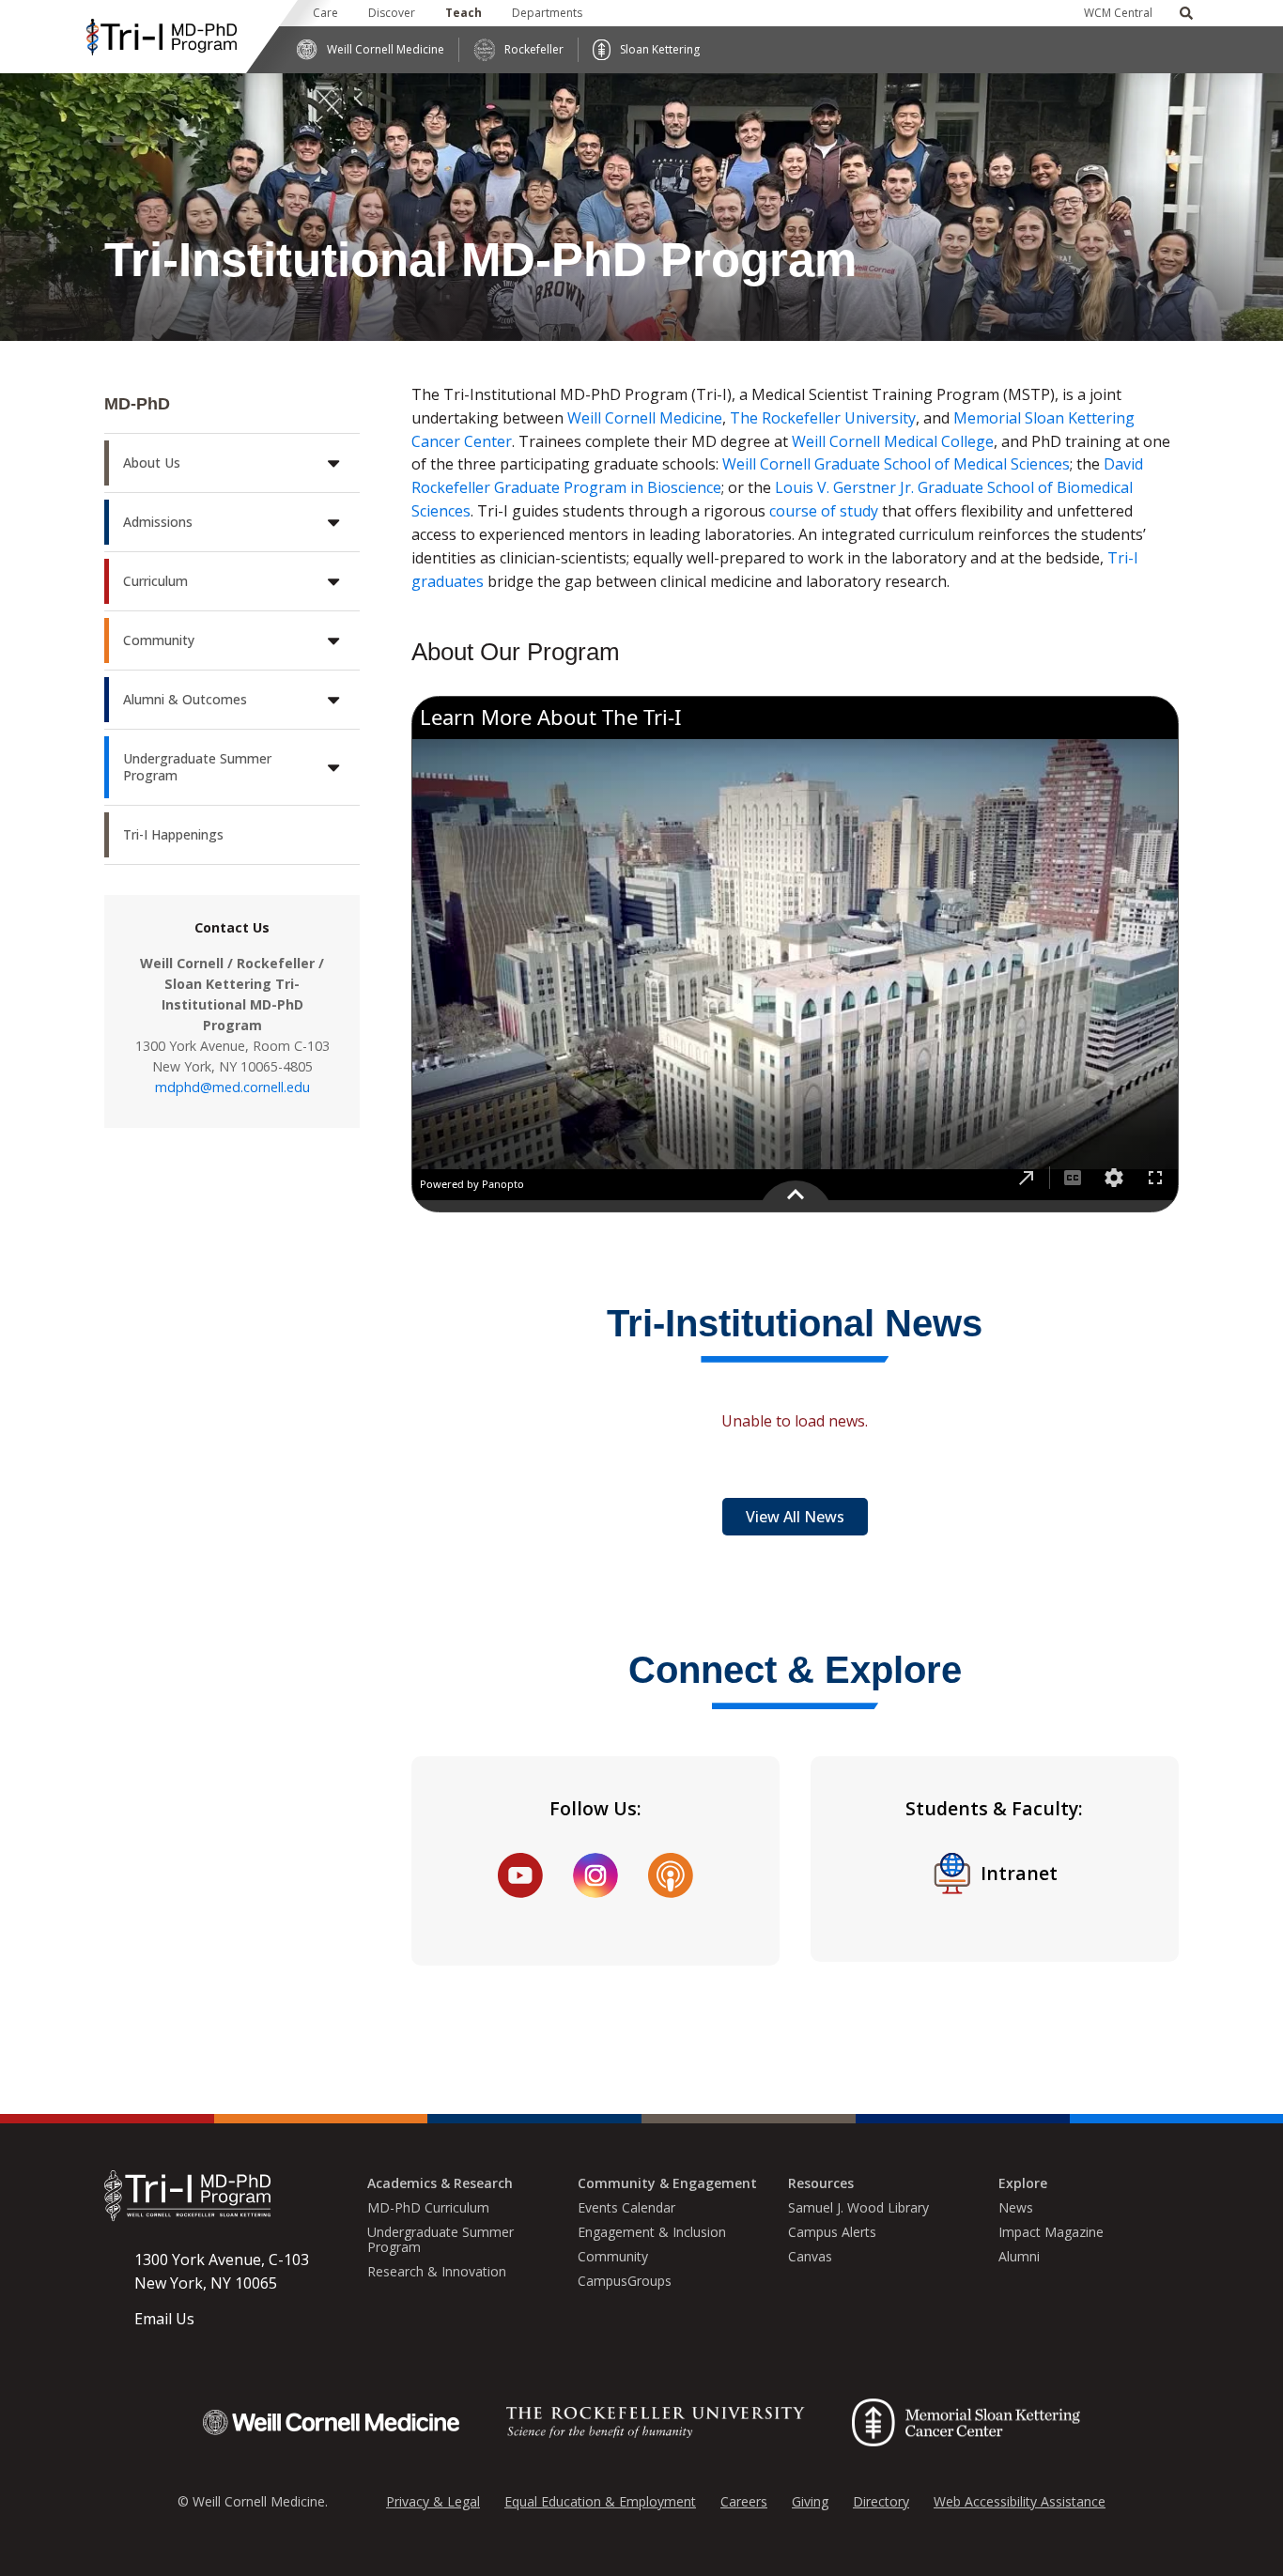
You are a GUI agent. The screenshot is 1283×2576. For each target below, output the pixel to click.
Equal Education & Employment (600, 2501)
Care (325, 13)
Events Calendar (626, 2208)
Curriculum (155, 581)
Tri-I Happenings (173, 834)
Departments (547, 13)
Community (159, 640)
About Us (152, 463)
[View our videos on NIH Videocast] (671, 1875)
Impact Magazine (1051, 2232)
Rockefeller (534, 49)
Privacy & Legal (433, 2501)
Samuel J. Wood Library (858, 2208)
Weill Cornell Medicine (386, 49)
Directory (881, 2501)
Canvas (810, 2257)
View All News (795, 1517)
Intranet (1019, 1873)
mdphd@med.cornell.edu (232, 1087)
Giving (810, 2501)
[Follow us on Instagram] (595, 1875)
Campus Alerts (832, 2232)
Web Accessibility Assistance (1020, 2501)
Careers (744, 2501)
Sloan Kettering (660, 49)
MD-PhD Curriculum (428, 2208)
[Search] (1186, 13)
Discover (392, 13)
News (1016, 2208)
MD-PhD (137, 404)
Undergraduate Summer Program (197, 767)
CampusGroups (625, 2281)
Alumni (1019, 2257)
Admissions (158, 522)
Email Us (164, 2319)
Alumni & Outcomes (185, 699)
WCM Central (1118, 13)
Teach (464, 13)
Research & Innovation (437, 2272)
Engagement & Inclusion (652, 2232)
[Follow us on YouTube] (520, 1875)
